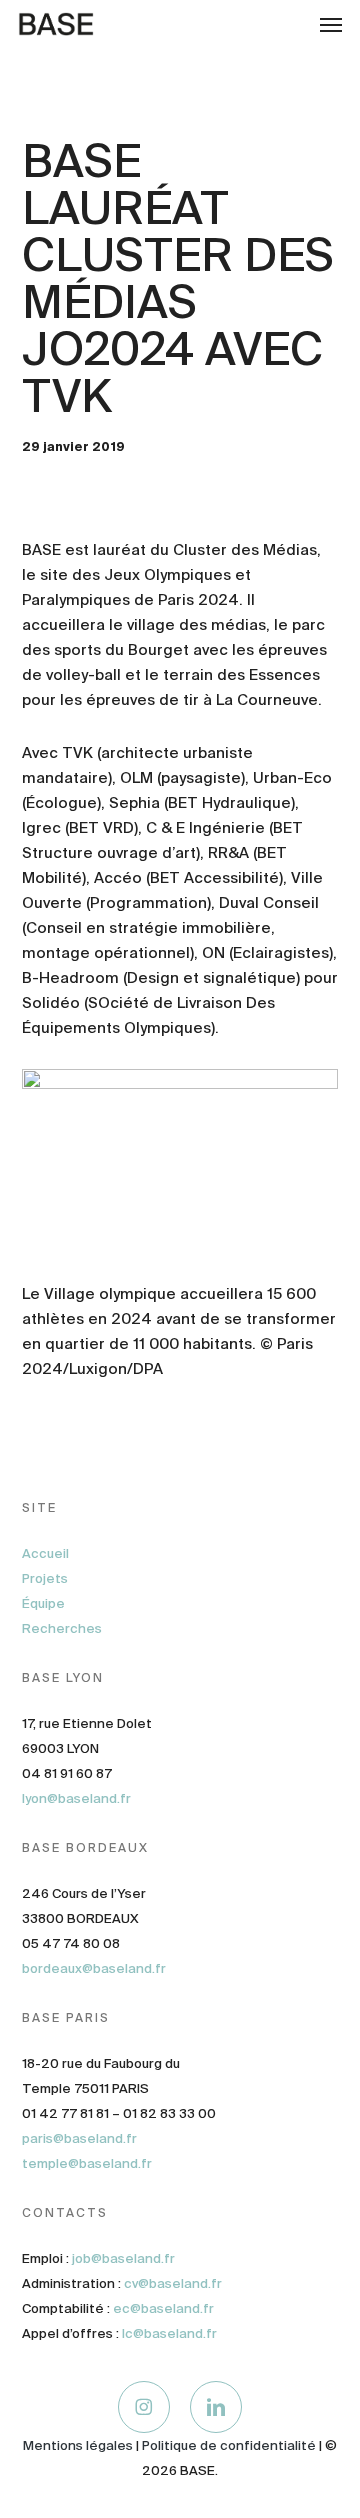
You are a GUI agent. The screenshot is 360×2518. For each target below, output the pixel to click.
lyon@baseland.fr (76, 1798)
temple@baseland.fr (87, 2163)
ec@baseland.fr (163, 2308)
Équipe (43, 1603)
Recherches (62, 1628)
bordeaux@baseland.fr (94, 1968)
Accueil (45, 1553)
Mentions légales (78, 2445)
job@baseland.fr (123, 2258)
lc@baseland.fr (169, 2333)
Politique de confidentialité (229, 2445)
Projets (45, 1578)
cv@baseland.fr (173, 2283)
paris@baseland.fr (79, 2138)
